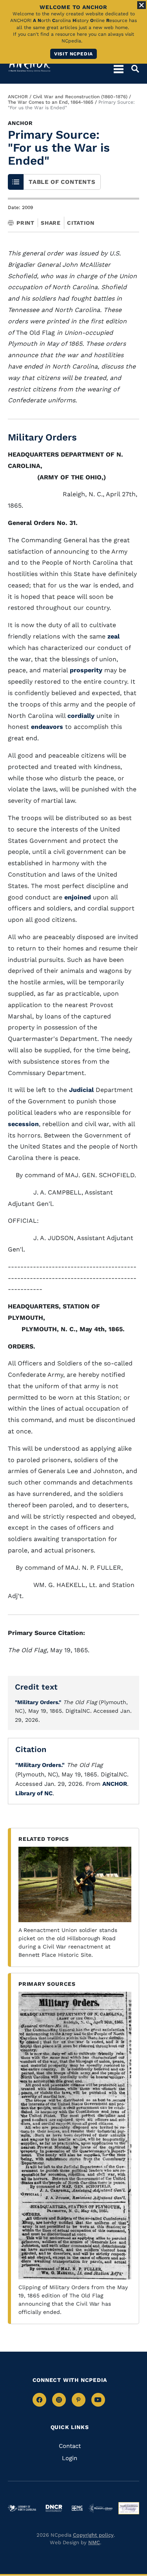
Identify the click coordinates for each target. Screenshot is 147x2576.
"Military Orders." (38, 1702)
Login (70, 2458)
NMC (94, 2542)
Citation (81, 223)
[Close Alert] (142, 5)
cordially (81, 716)
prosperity (86, 670)
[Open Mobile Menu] (119, 69)
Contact (70, 2446)
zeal (113, 636)
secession (23, 1124)
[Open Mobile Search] (131, 69)
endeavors (47, 727)
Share (51, 223)
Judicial (81, 1090)
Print (25, 223)
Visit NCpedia (73, 54)
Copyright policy (93, 2535)
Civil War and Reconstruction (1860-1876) (80, 97)
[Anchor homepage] (29, 65)
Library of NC (34, 1793)
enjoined (78, 897)
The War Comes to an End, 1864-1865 (51, 102)
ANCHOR (18, 97)
